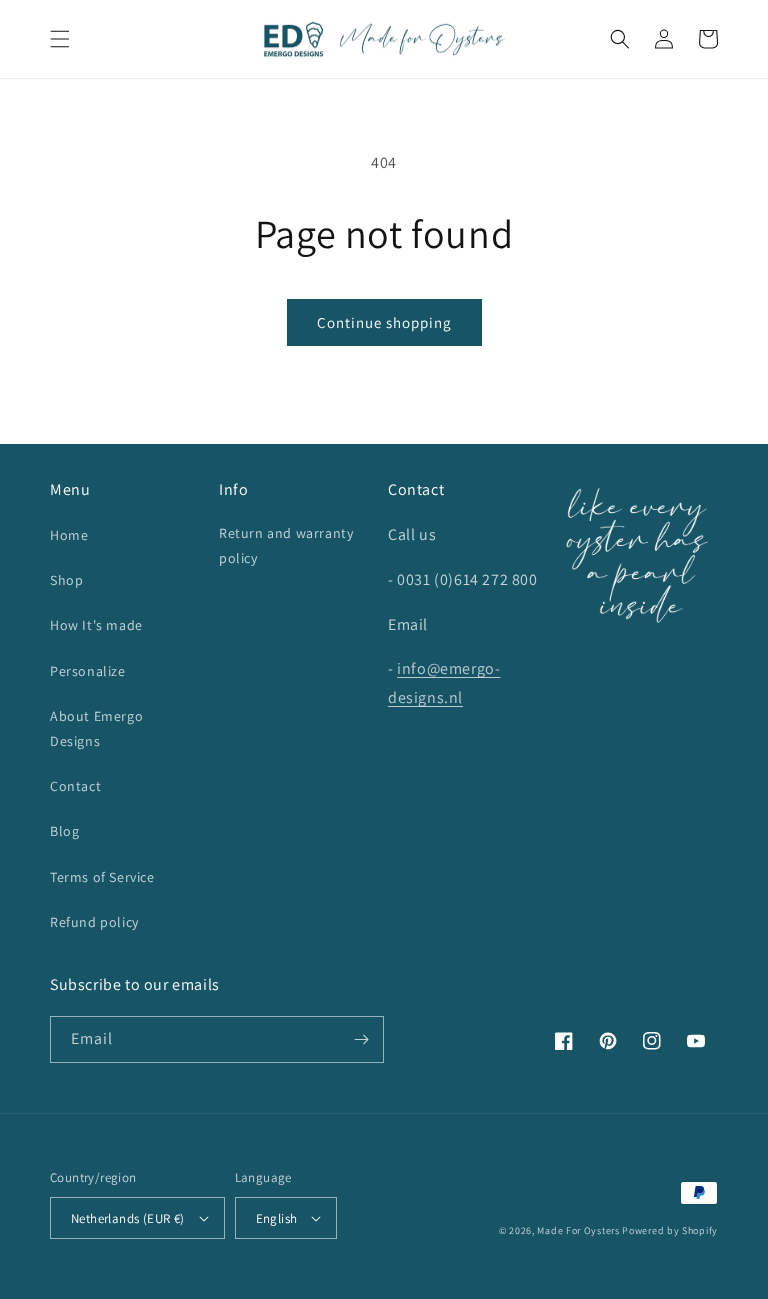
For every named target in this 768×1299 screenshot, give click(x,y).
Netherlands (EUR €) (128, 1218)
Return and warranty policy (286, 545)
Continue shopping (384, 322)
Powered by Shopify (670, 1230)
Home (69, 535)
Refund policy (94, 922)
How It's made (96, 625)
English (277, 1218)
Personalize (88, 671)
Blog (64, 831)
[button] (60, 39)
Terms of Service (102, 877)
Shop (66, 580)
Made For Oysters (578, 1230)
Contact (75, 786)
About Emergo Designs (96, 728)
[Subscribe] (361, 1039)
